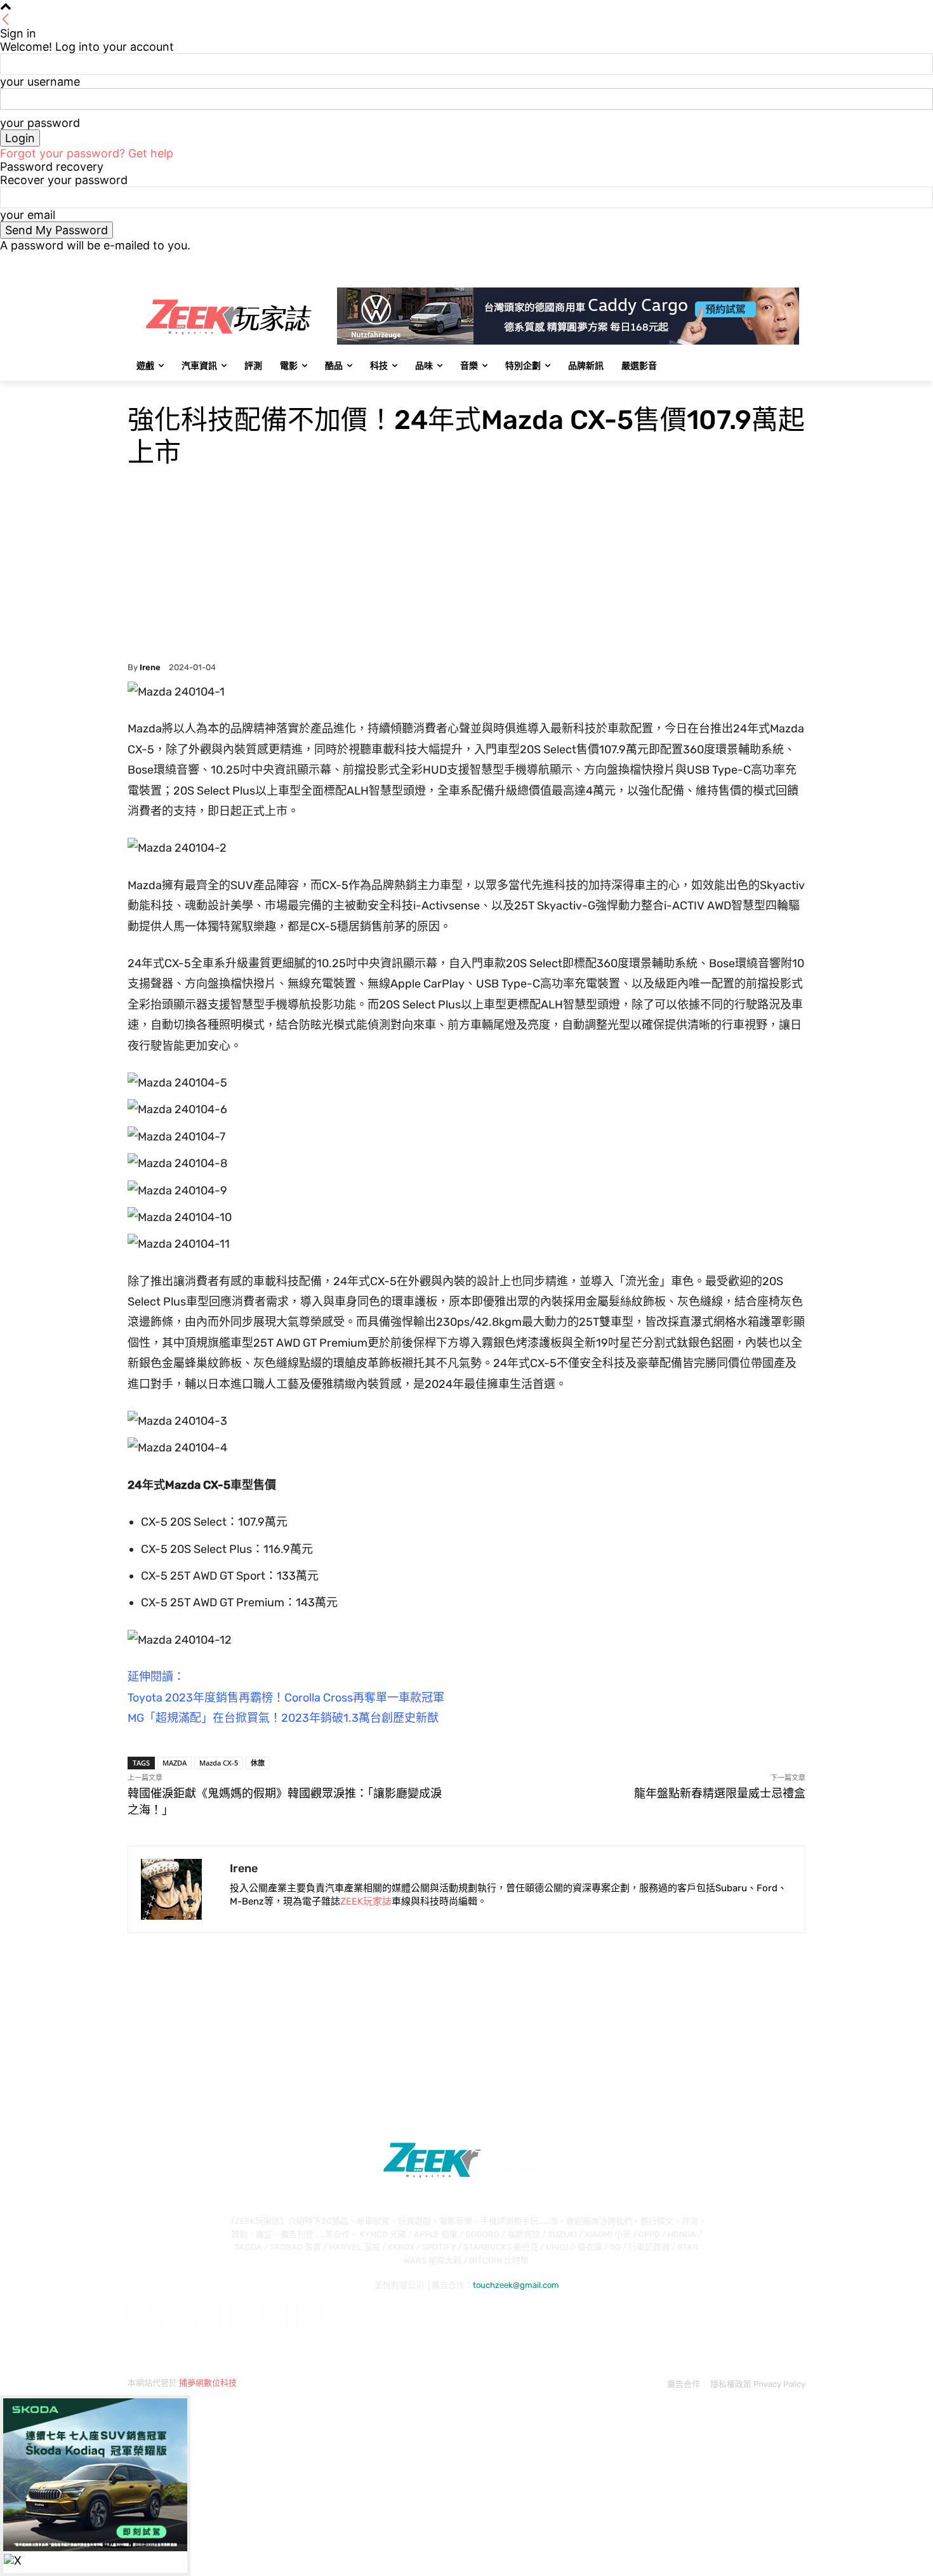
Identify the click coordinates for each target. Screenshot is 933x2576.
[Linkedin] (207, 2316)
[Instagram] (745, 261)
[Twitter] (763, 261)
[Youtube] (798, 261)
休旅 (258, 1763)
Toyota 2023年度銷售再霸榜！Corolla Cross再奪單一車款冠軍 (286, 1698)
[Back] (6, 20)
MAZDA (175, 1763)
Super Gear (148, 389)
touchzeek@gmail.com (516, 2285)
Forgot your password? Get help (87, 153)
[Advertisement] (466, 567)
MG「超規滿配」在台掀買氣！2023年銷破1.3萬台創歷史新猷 (283, 1718)
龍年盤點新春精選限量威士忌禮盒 (720, 1793)
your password (40, 123)
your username (40, 82)
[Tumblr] (275, 2316)
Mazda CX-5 (219, 1763)
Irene (150, 667)
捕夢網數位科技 (208, 2383)
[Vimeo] (780, 261)
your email (28, 215)
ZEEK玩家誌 (366, 1901)
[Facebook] (728, 261)
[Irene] (179, 1889)
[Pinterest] (242, 2316)
